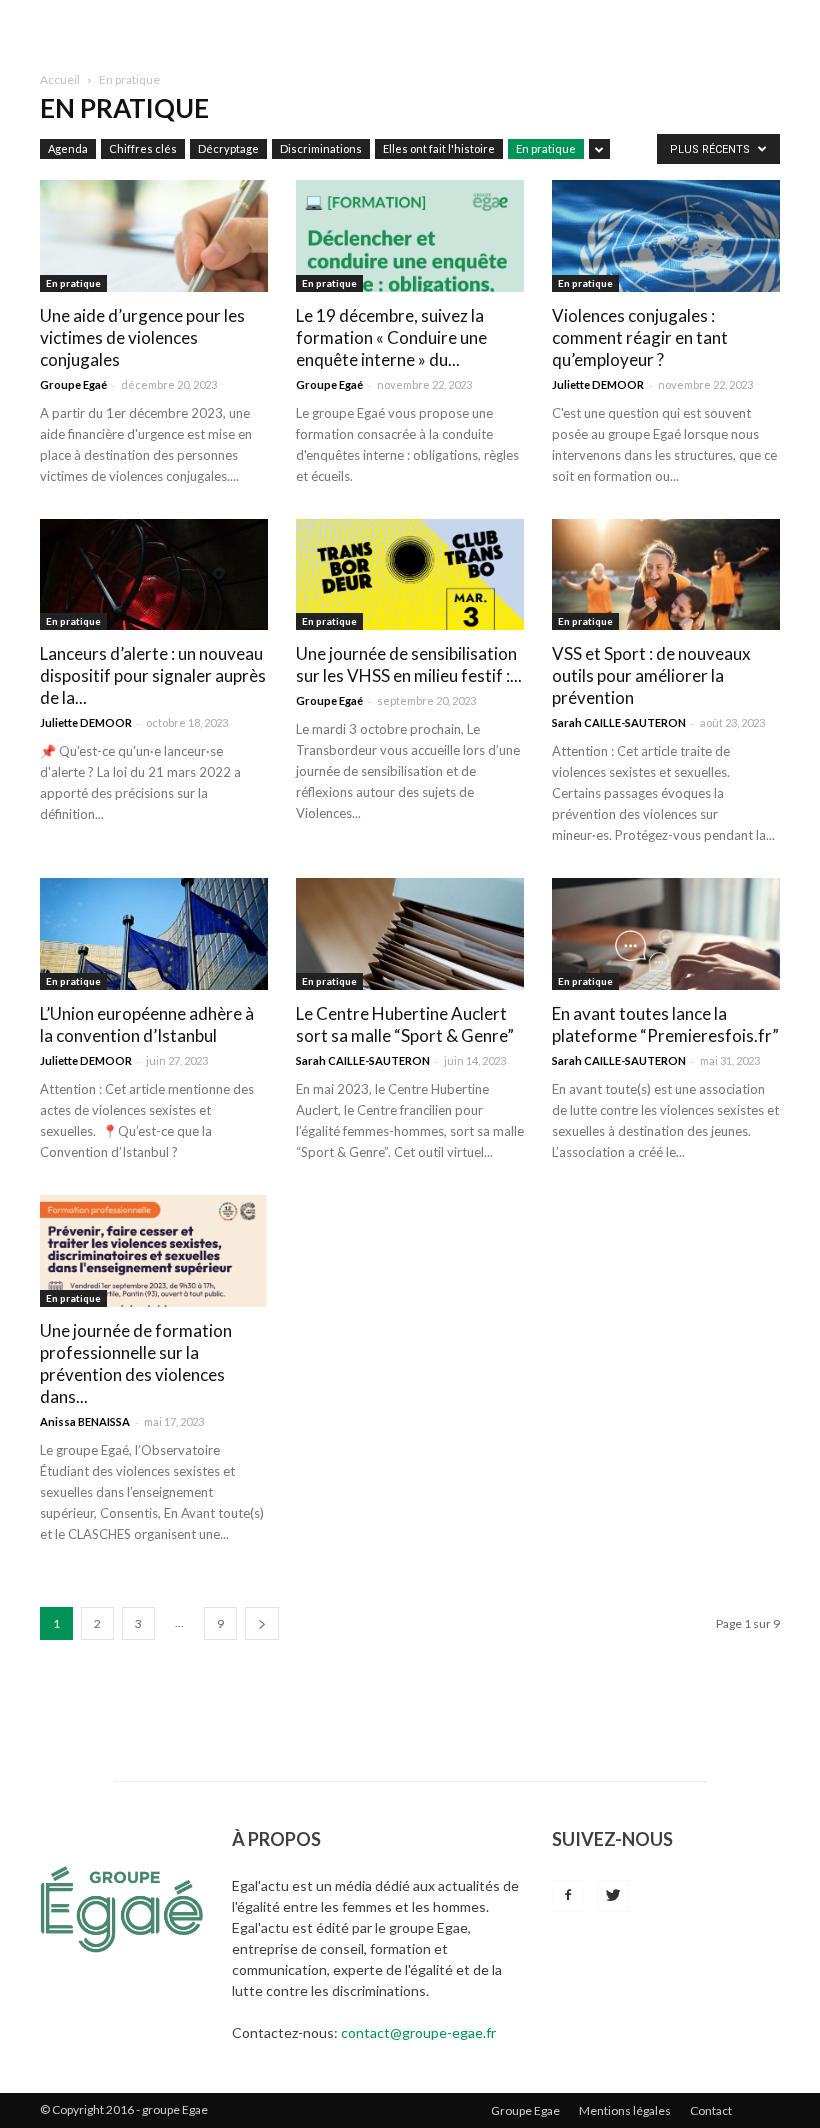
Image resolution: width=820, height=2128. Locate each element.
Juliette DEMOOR (598, 384)
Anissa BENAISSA (85, 1421)
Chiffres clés (143, 148)
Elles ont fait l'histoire (439, 148)
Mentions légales (625, 2110)
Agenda (68, 148)
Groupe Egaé (73, 384)
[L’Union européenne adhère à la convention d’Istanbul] (154, 934)
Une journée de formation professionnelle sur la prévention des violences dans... (136, 1363)
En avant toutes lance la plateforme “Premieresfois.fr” (665, 1024)
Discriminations (321, 148)
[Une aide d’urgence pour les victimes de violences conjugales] (154, 236)
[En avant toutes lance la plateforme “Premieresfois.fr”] (666, 934)
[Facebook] (568, 1896)
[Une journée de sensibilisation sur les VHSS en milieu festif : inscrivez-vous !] (410, 575)
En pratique (546, 148)
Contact (711, 2110)
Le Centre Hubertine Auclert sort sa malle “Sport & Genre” (405, 1024)
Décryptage (228, 148)
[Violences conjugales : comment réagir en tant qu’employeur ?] (666, 236)
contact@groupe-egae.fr (418, 2032)
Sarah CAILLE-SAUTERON (619, 722)
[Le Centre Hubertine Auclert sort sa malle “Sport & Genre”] (410, 934)
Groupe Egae (525, 2110)
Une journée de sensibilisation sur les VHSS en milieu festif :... (409, 664)
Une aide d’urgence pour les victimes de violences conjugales (142, 337)
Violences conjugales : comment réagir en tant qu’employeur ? (640, 337)
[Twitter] (613, 1896)
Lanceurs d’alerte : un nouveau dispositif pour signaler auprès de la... (153, 675)
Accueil (60, 79)
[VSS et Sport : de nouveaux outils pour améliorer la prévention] (666, 575)
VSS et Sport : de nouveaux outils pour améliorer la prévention (651, 675)
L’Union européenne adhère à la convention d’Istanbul (147, 1024)
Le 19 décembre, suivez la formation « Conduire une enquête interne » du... (391, 337)
